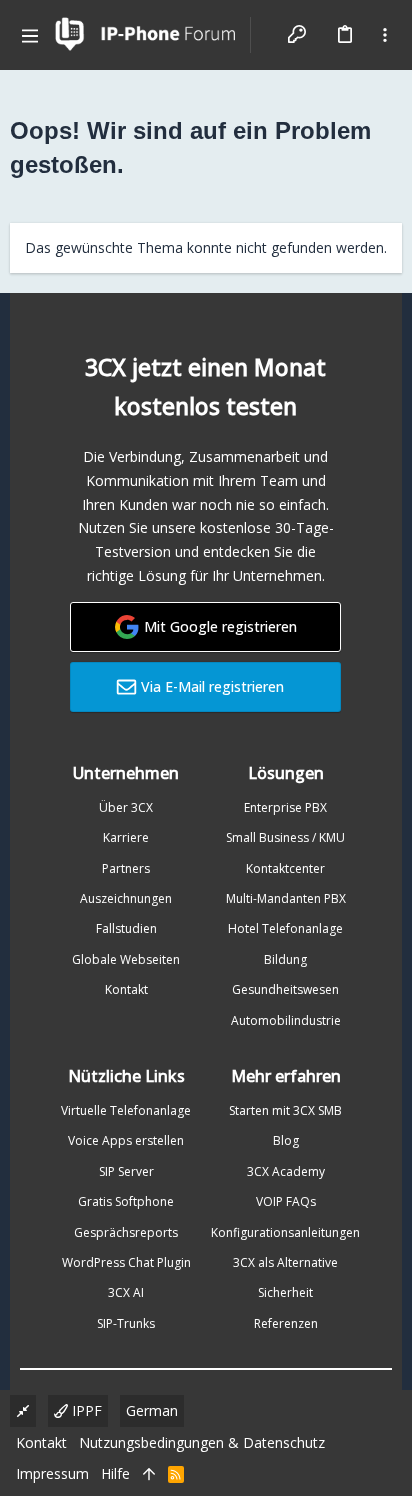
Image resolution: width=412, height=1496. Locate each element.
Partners (126, 868)
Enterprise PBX (285, 807)
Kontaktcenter (285, 868)
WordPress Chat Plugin (126, 1262)
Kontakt (126, 989)
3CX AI (126, 1292)
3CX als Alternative (285, 1262)
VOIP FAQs (286, 1201)
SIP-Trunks (126, 1323)
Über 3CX (126, 807)
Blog (286, 1140)
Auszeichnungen (126, 898)
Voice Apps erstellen (126, 1140)
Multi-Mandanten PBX (286, 898)
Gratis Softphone (126, 1201)
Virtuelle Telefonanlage (126, 1110)
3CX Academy (286, 1171)
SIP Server (126, 1171)
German (152, 1410)
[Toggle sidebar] (385, 35)
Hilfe (115, 1473)
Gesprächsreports (126, 1232)
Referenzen (286, 1323)
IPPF (85, 1410)
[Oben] (149, 1474)
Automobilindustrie (286, 1020)
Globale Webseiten (126, 959)
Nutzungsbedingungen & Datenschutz (202, 1442)
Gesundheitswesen (285, 989)
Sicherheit (285, 1292)
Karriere (126, 837)
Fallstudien (126, 928)
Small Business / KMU (285, 837)
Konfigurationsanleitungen (285, 1232)
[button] (30, 35)
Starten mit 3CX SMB (285, 1110)
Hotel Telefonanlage (285, 928)
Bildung (285, 959)
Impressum (52, 1473)
